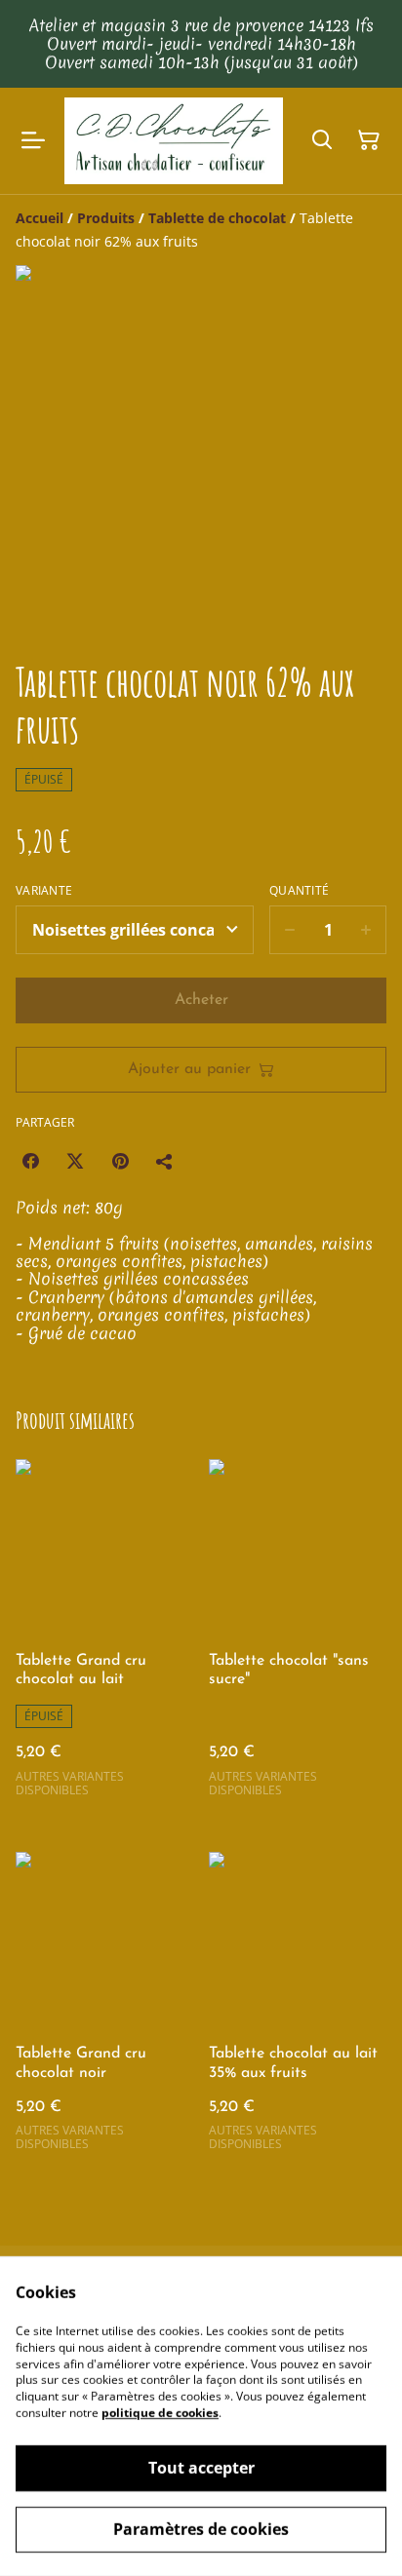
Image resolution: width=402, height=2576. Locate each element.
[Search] (322, 140)
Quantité (299, 891)
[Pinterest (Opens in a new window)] (120, 1161)
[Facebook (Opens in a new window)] (30, 1161)
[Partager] (165, 1161)
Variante (44, 891)
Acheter (201, 1000)
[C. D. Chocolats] (174, 141)
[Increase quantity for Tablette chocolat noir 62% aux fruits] (366, 930)
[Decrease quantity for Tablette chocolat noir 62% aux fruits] (289, 930)
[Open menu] (33, 140)
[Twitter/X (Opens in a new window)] (75, 1161)
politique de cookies (160, 2413)
